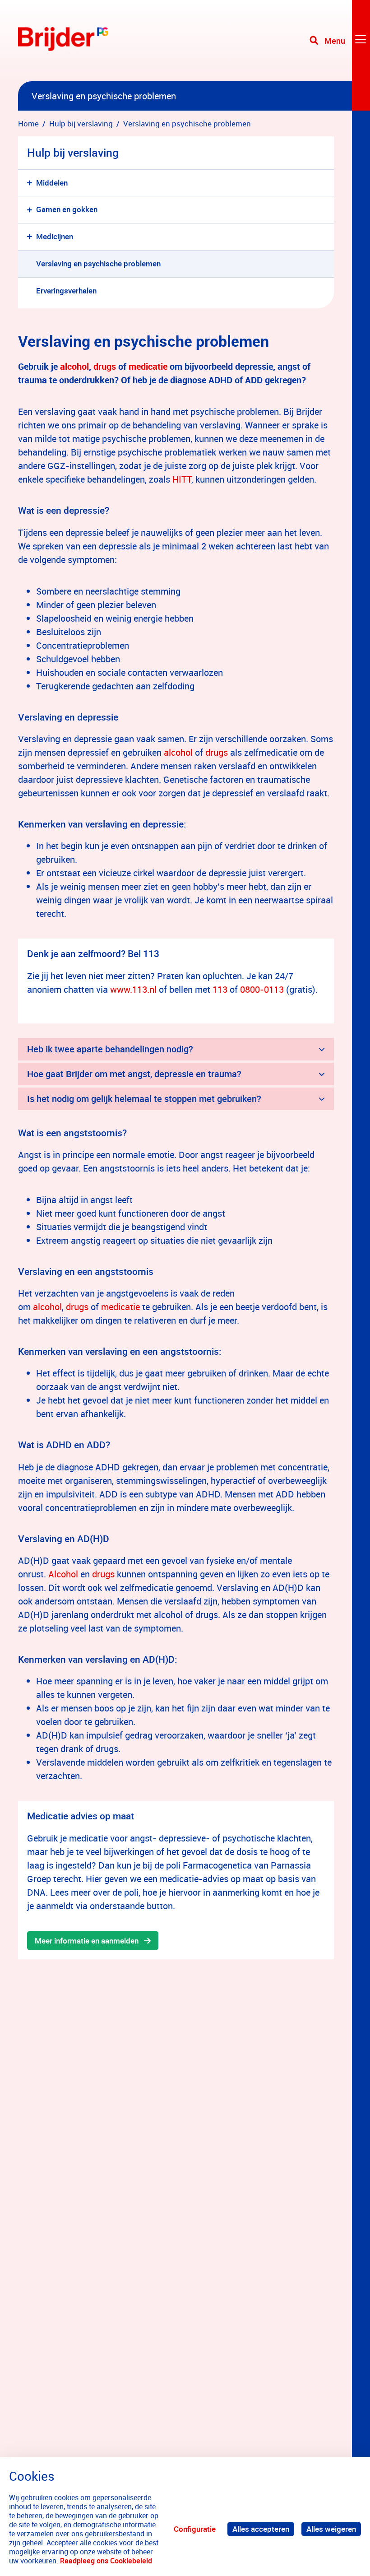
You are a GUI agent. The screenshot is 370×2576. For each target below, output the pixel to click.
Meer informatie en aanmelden (87, 1941)
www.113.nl (134, 989)
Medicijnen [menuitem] (55, 236)
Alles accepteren (261, 2529)
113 (220, 989)
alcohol (74, 366)
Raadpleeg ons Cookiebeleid (106, 2561)
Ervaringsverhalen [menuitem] (66, 291)
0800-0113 (262, 989)
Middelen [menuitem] (52, 183)
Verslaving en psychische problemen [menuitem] (98, 263)
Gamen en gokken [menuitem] (67, 209)
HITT (182, 479)
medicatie (149, 366)
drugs (106, 366)
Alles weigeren (331, 2529)
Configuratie (195, 2529)
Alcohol (63, 1574)
